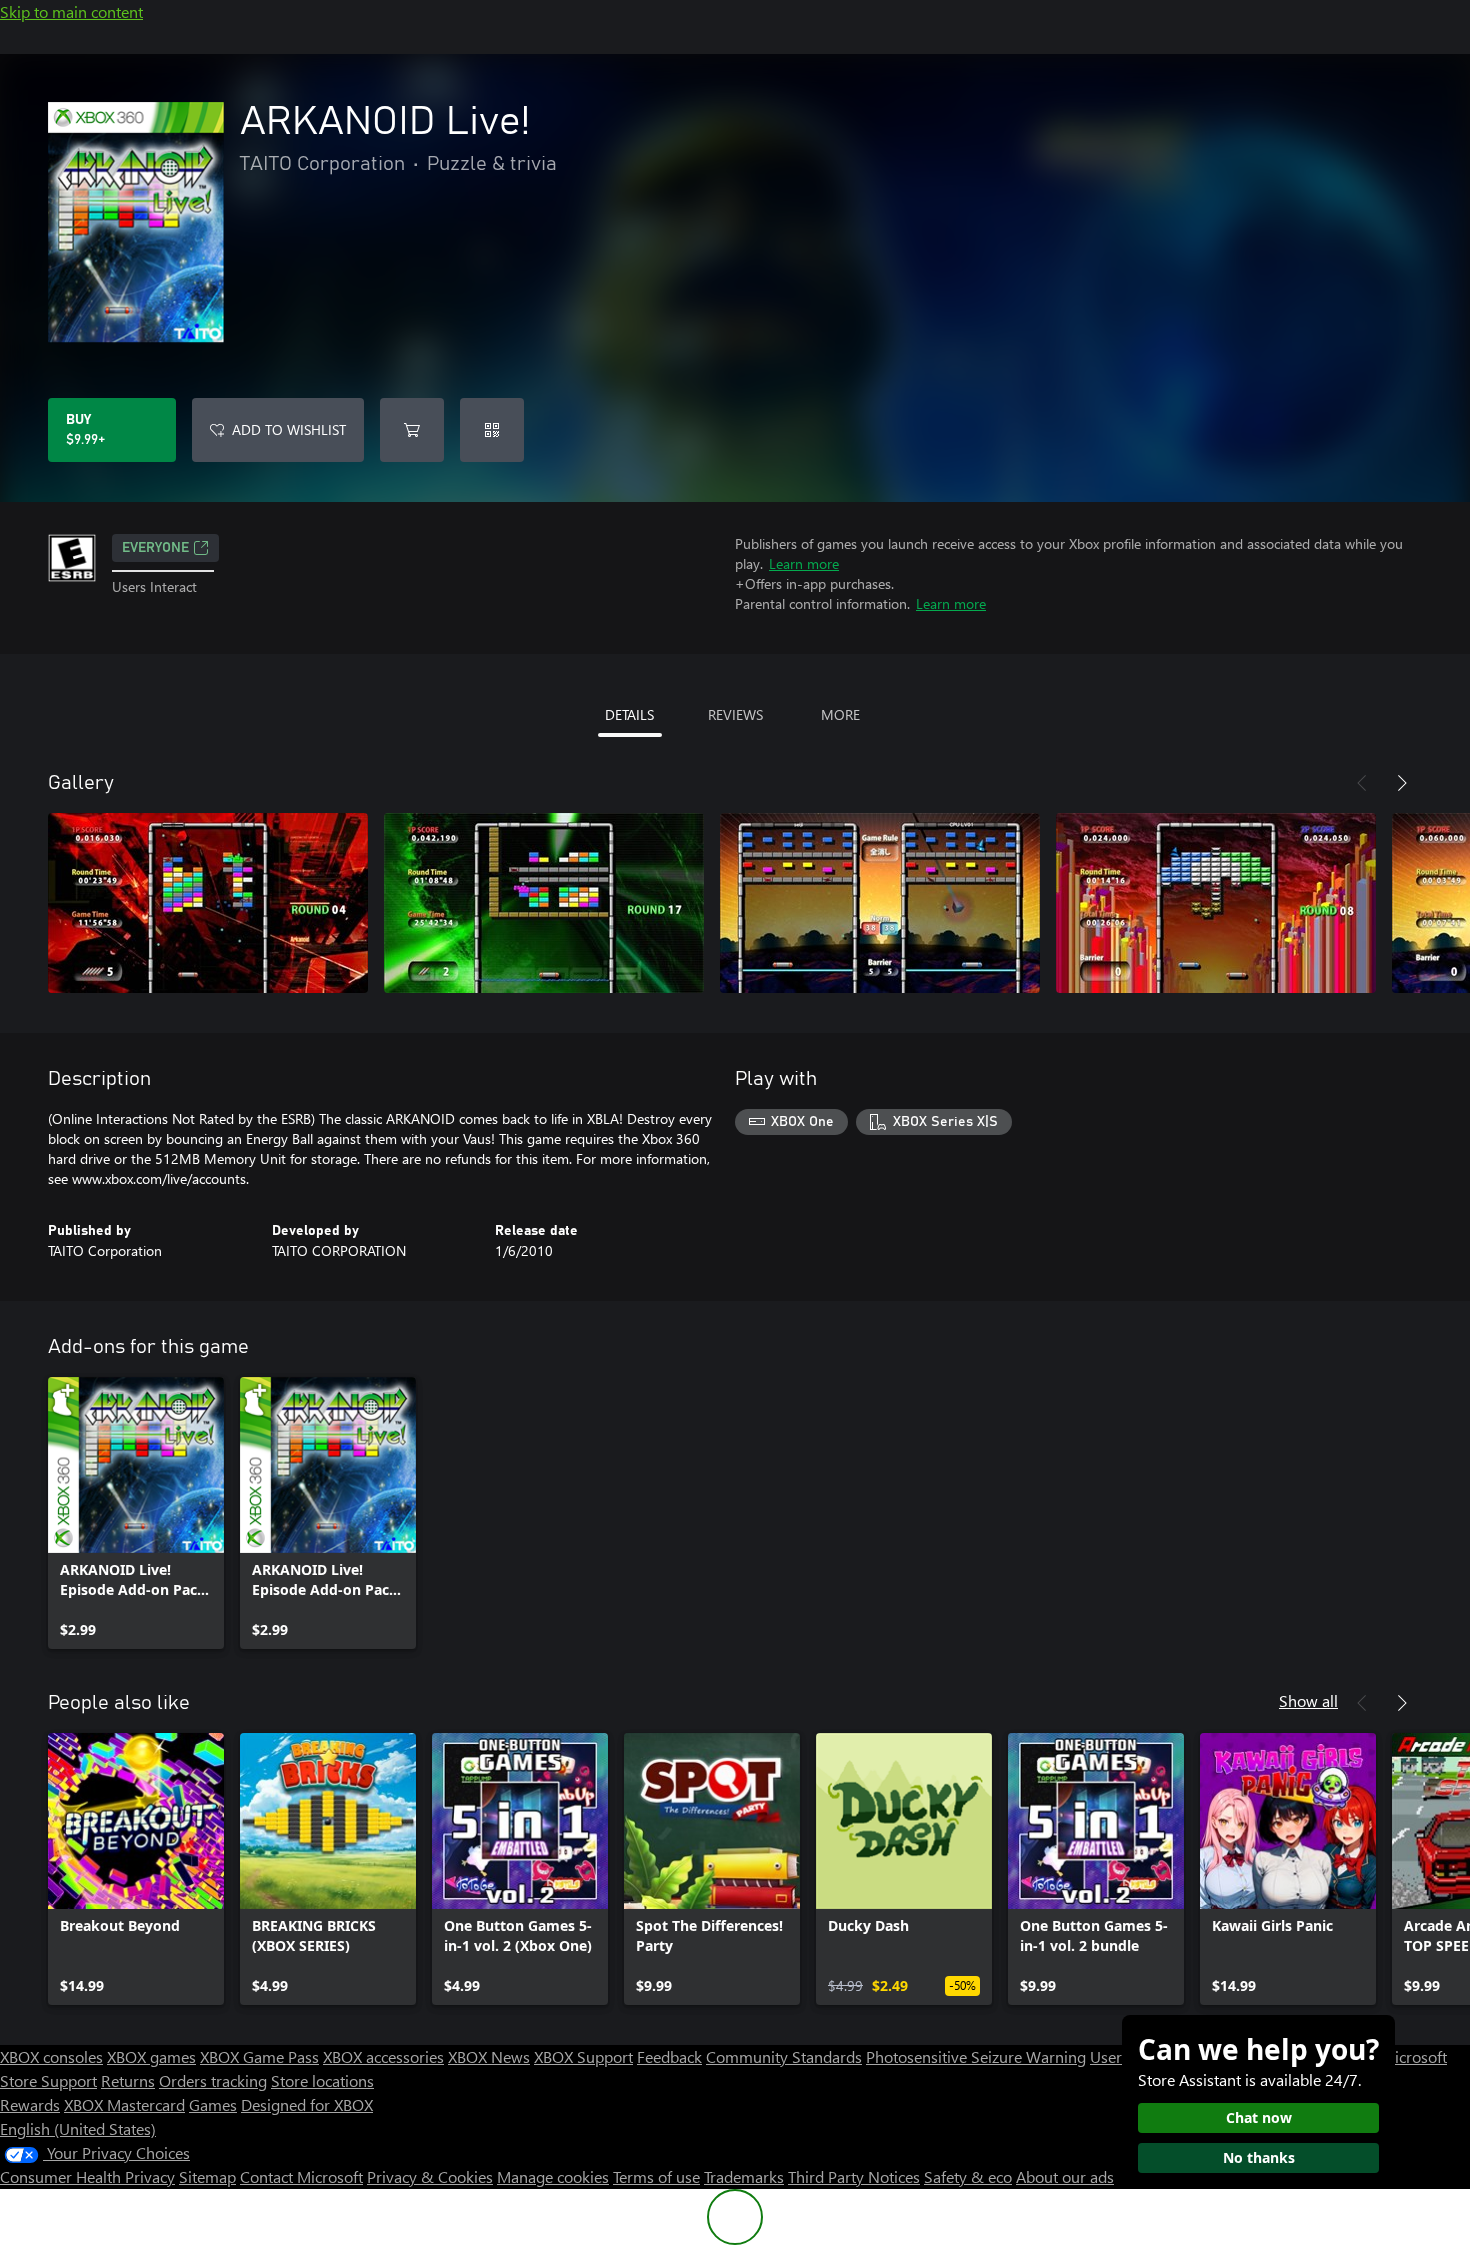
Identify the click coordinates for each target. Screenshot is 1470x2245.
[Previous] (1362, 783)
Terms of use (656, 2176)
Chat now (1259, 2117)
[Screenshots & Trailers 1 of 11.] (208, 903)
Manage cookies (553, 2176)
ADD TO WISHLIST (289, 429)
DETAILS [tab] (629, 714)
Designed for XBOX (307, 2104)
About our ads (1065, 2176)
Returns (128, 2080)
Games (213, 2104)
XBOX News (489, 2056)
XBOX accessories (383, 2056)
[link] (136, 1513)
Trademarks (744, 2176)
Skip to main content (71, 11)
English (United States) (78, 2128)
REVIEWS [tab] (735, 714)
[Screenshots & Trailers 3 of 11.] (880, 903)
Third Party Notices (854, 2176)
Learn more (804, 563)
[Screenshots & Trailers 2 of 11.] (544, 903)
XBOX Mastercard (124, 2104)
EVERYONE (155, 548)
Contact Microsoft (301, 2176)
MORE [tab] (840, 714)
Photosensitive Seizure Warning (976, 2056)
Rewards (30, 2104)
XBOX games (151, 2056)
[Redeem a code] (492, 430)
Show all (1308, 1700)
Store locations (322, 2080)
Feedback (669, 2056)
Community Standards (784, 2056)
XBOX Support (583, 2056)
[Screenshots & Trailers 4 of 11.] (1216, 903)
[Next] (1402, 783)
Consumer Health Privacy (87, 2176)
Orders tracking (213, 2080)
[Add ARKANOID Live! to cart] (412, 430)
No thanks (1259, 2157)
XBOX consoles (51, 2056)
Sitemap (207, 2176)
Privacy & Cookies (430, 2176)
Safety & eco (968, 2176)
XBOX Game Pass (259, 2056)
